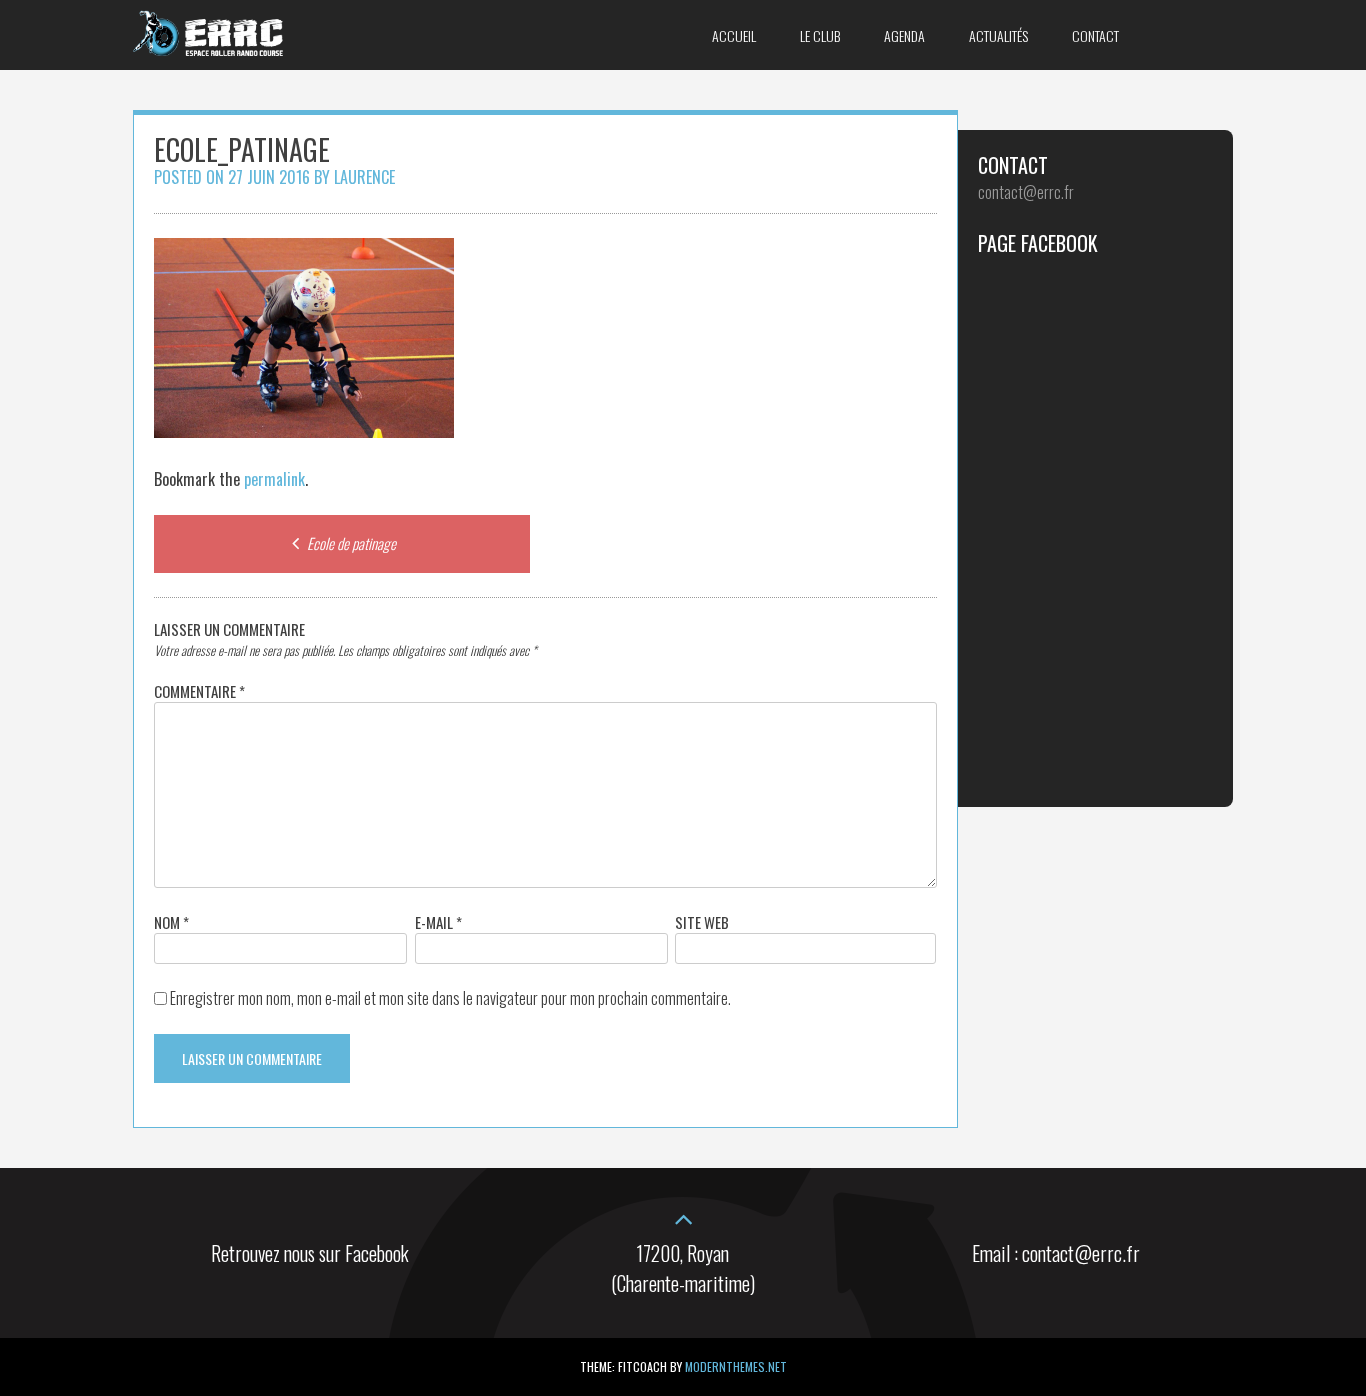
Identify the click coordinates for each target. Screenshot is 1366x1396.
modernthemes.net (736, 1366)
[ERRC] (208, 49)
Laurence (364, 177)
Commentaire (199, 691)
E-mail (438, 922)
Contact (1095, 35)
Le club (820, 35)
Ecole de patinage (350, 543)
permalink (274, 479)
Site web (702, 922)
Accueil (734, 35)
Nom (171, 922)
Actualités (998, 35)
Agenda (904, 35)
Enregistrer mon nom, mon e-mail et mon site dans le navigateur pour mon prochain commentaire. (450, 998)
